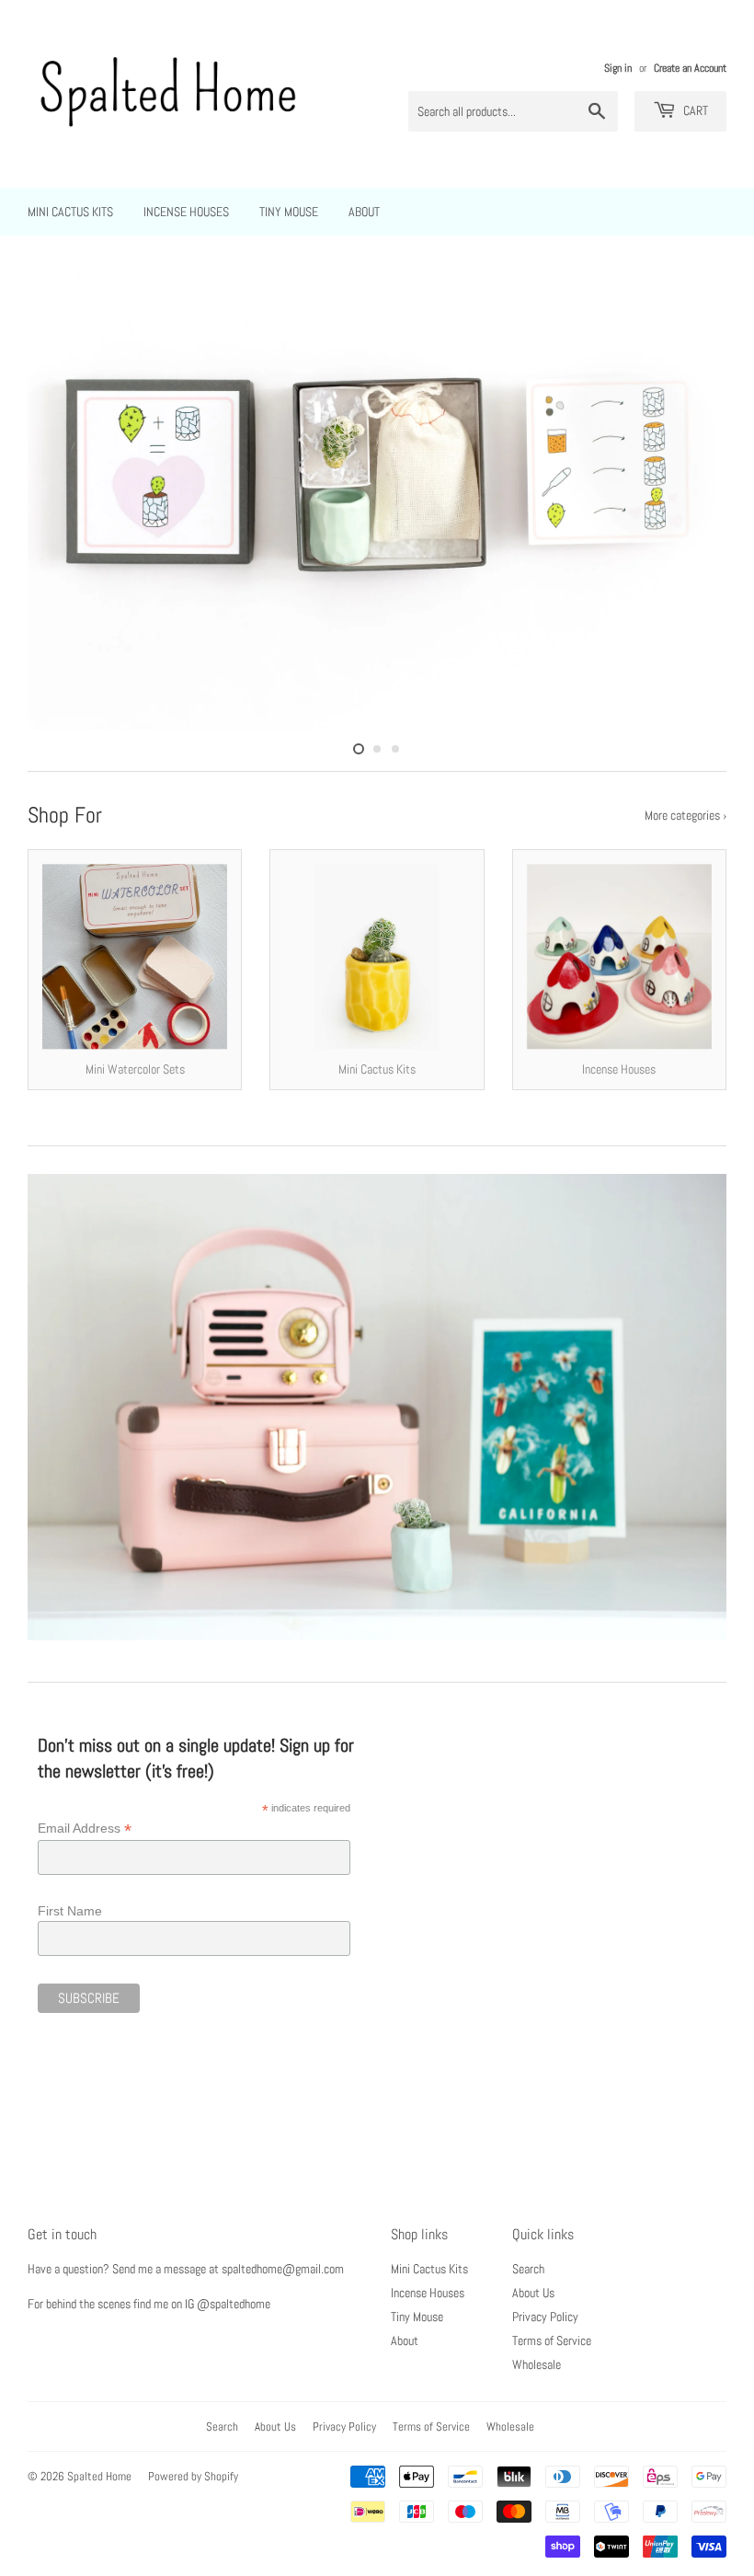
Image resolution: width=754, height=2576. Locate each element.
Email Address (85, 1828)
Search (528, 2269)
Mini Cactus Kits (70, 212)
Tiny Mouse (289, 212)
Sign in (618, 68)
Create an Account (690, 68)
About (364, 212)
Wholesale (537, 2364)
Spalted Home (99, 2476)
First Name (70, 1911)
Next (697, 496)
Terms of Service (552, 2340)
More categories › (685, 815)
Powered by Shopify (193, 2476)
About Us (533, 2293)
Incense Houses (186, 212)
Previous (57, 496)
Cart (694, 110)
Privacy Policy (545, 2317)
